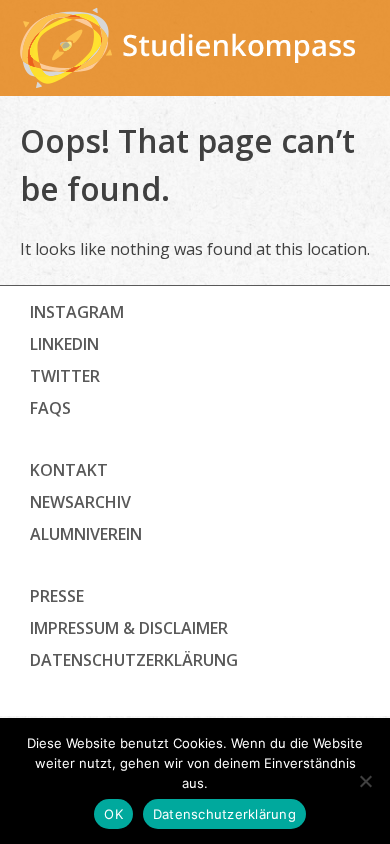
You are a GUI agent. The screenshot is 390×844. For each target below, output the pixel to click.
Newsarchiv (80, 502)
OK (113, 814)
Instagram (77, 312)
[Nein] (365, 781)
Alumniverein (86, 534)
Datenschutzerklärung (224, 814)
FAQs (50, 408)
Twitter (65, 376)
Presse (57, 596)
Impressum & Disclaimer (129, 628)
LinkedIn (64, 344)
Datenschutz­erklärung (134, 660)
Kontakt (69, 470)
